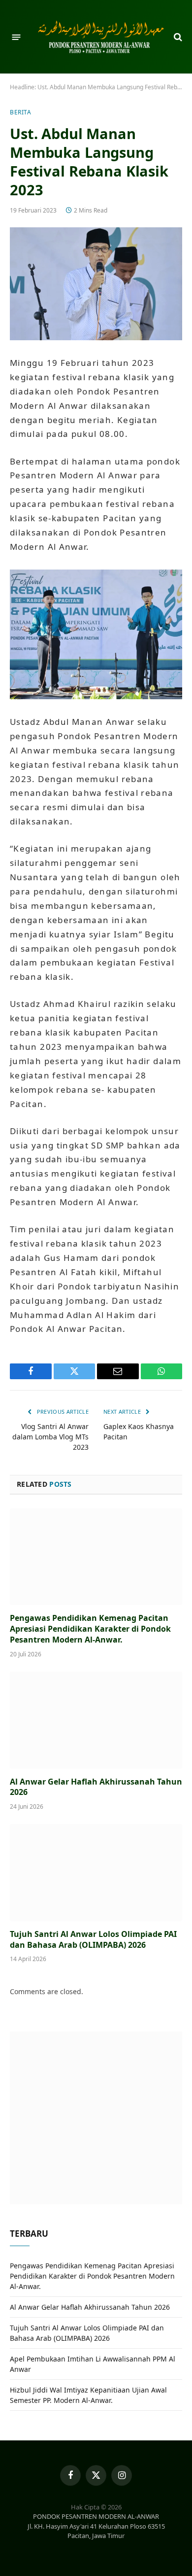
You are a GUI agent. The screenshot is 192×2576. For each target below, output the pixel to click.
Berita (21, 112)
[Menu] (16, 37)
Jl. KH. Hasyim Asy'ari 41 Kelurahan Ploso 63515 (96, 2526)
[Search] (177, 37)
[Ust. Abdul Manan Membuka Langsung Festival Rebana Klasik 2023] (96, 284)
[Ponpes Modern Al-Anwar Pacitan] (101, 37)
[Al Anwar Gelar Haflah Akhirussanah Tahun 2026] (96, 1720)
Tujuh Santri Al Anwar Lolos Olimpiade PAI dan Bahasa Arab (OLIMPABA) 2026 (93, 1939)
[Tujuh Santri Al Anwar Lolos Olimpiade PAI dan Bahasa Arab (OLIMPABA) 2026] (96, 1873)
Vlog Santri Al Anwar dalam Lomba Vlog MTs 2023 (50, 1437)
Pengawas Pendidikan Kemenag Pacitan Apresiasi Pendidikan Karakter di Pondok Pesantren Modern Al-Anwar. (90, 1629)
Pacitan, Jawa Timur (96, 2536)
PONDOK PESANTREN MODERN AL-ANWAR (96, 2516)
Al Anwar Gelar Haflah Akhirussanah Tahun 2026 (96, 1787)
